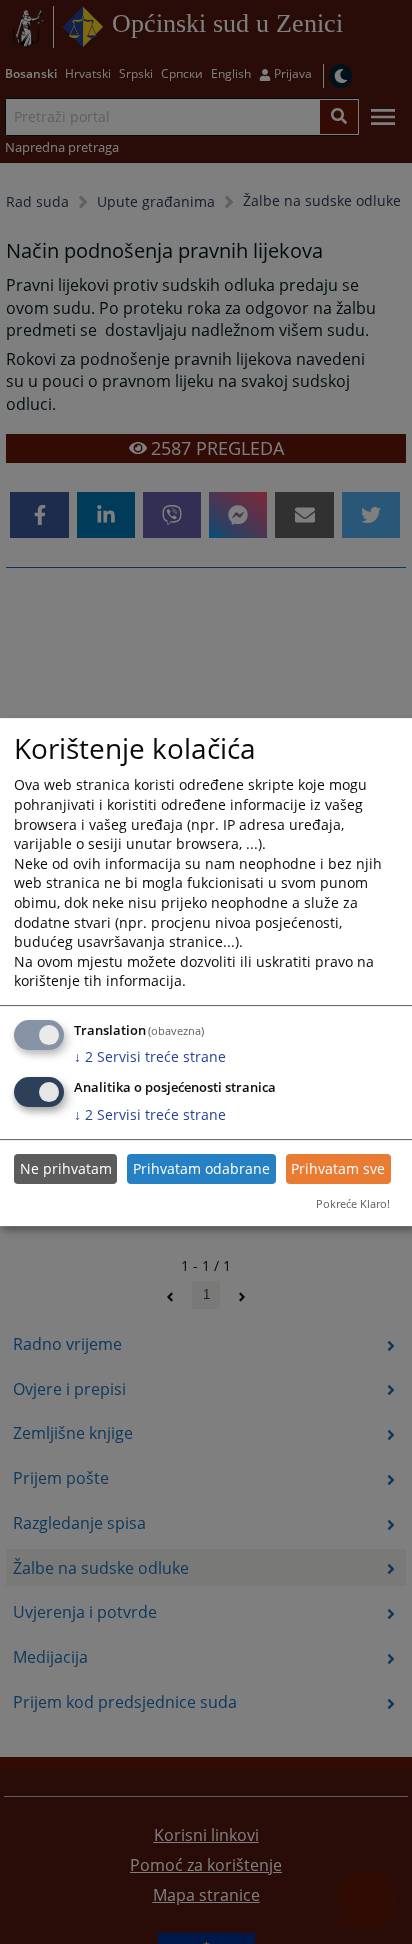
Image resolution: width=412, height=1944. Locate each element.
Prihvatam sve (338, 1168)
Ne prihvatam (66, 1168)
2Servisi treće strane (150, 1056)
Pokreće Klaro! (353, 1203)
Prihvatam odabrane (201, 1168)
